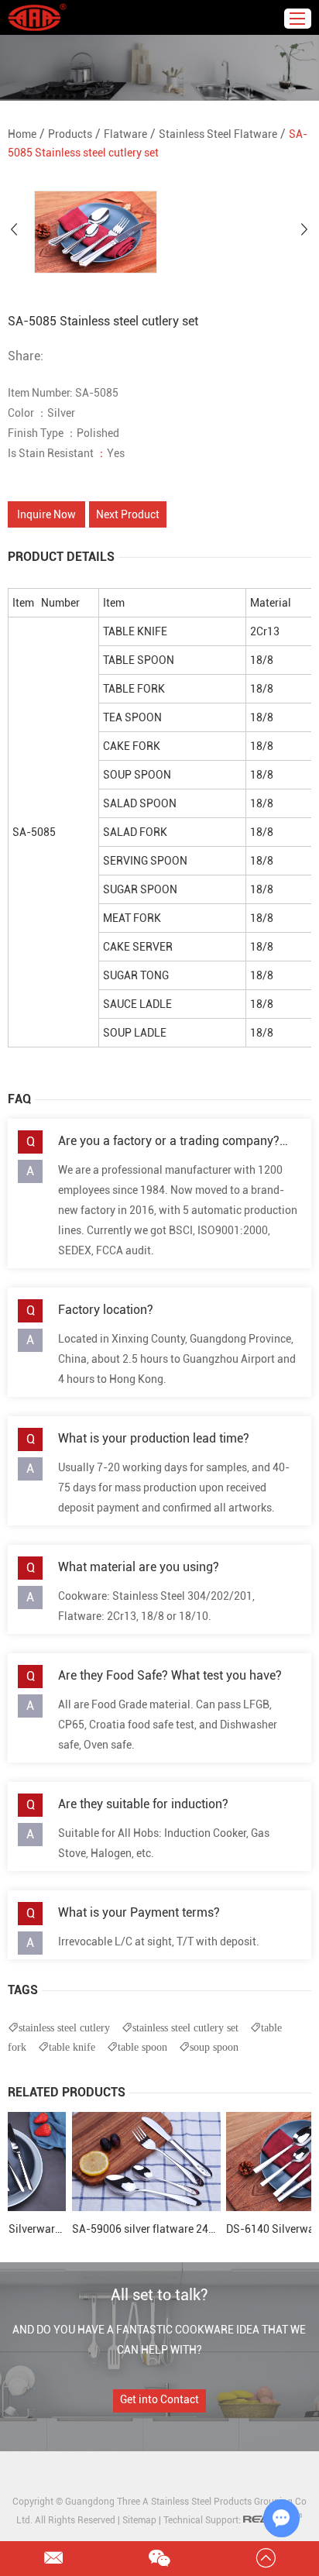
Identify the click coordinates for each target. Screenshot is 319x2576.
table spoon (142, 2047)
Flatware (125, 134)
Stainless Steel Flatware (218, 134)
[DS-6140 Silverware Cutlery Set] (237, 2162)
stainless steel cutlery (64, 2027)
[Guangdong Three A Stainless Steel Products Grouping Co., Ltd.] (37, 17)
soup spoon (214, 2047)
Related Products (67, 2092)
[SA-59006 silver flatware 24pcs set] (82, 2162)
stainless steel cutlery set (185, 2027)
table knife (72, 2047)
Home (22, 134)
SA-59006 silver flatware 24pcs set (93, 2229)
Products (70, 134)
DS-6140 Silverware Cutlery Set (239, 2229)
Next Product (128, 514)
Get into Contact (159, 2399)
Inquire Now (46, 514)
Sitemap (139, 2520)
